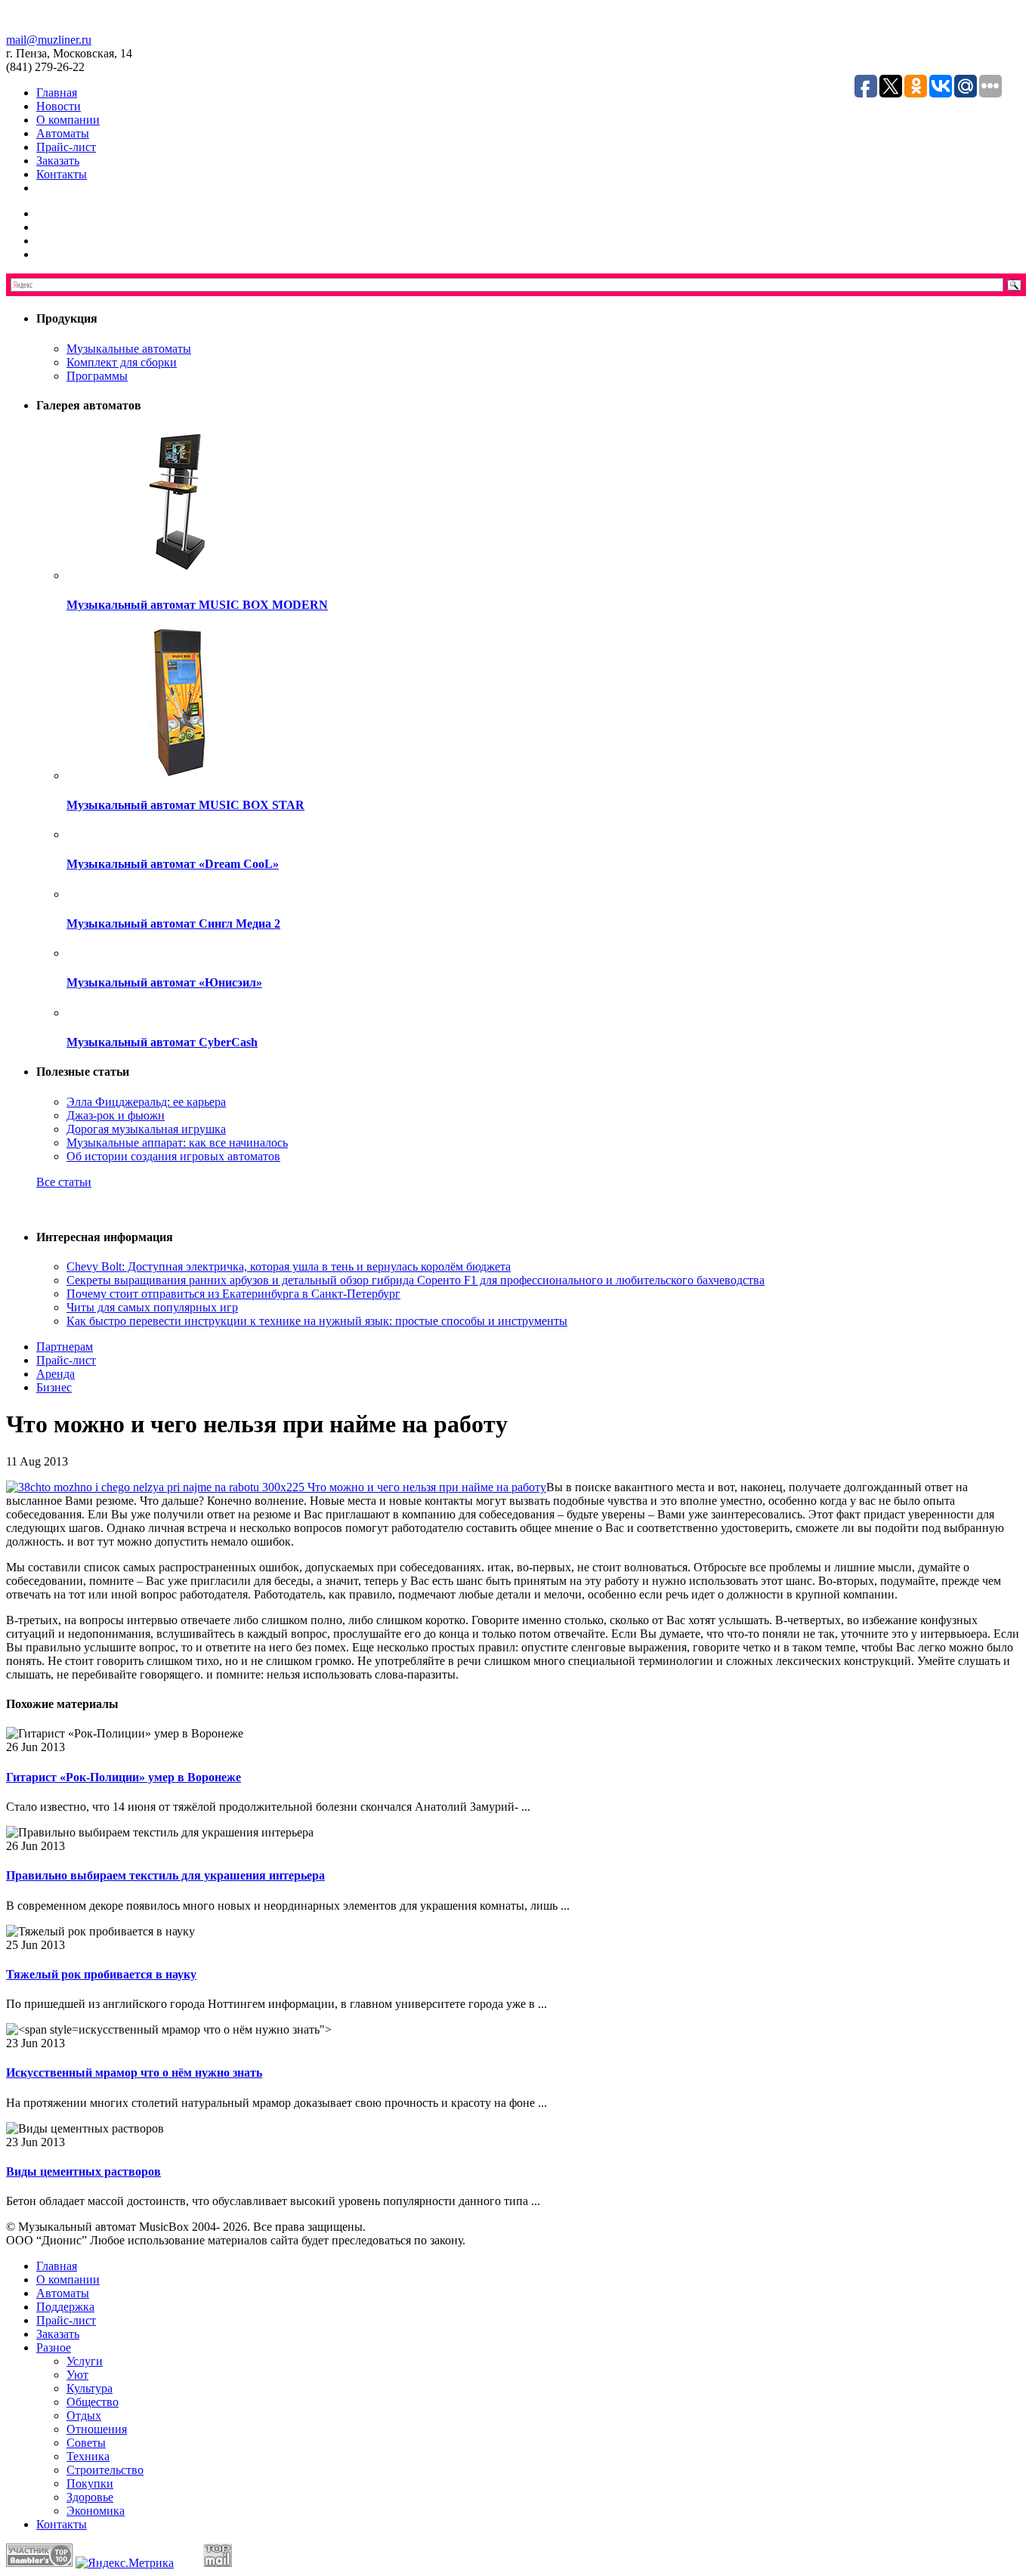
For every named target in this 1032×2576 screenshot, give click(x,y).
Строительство (105, 2470)
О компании (68, 120)
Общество (93, 2402)
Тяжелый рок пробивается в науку (101, 1974)
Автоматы (63, 133)
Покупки (90, 2483)
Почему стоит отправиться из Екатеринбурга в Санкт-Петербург (233, 1294)
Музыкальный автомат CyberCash (162, 1042)
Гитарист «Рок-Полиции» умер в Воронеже (124, 1777)
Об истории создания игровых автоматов (173, 1156)
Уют (77, 2375)
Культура (90, 2388)
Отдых (84, 2415)
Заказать (58, 161)
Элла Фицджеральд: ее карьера (146, 1102)
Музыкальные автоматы (129, 349)
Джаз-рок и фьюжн (116, 1115)
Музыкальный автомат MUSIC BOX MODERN (197, 605)
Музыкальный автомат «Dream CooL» (173, 864)
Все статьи (64, 1182)
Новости (59, 106)
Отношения (97, 2429)
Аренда (56, 1374)
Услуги (85, 2361)
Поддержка (65, 2307)
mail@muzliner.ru (49, 40)
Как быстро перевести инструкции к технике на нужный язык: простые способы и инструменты (317, 1321)
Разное (54, 2347)
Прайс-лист (66, 147)
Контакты (62, 174)
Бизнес (54, 1387)
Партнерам (65, 1347)
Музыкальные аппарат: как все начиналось (177, 1143)
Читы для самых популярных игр (152, 1307)
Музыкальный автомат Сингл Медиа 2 (173, 924)
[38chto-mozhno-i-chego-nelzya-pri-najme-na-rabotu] (276, 1487)
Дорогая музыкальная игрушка (146, 1129)
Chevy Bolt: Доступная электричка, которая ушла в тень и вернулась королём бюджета (289, 1266)
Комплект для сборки (122, 362)
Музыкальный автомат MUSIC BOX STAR (185, 805)
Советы (86, 2443)
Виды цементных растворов (83, 2171)
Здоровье (90, 2497)
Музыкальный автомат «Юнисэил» (164, 982)
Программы (97, 376)
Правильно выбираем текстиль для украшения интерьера (165, 1875)
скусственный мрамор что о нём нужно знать (134, 2073)
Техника (88, 2456)
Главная (57, 93)
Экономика (96, 2511)
